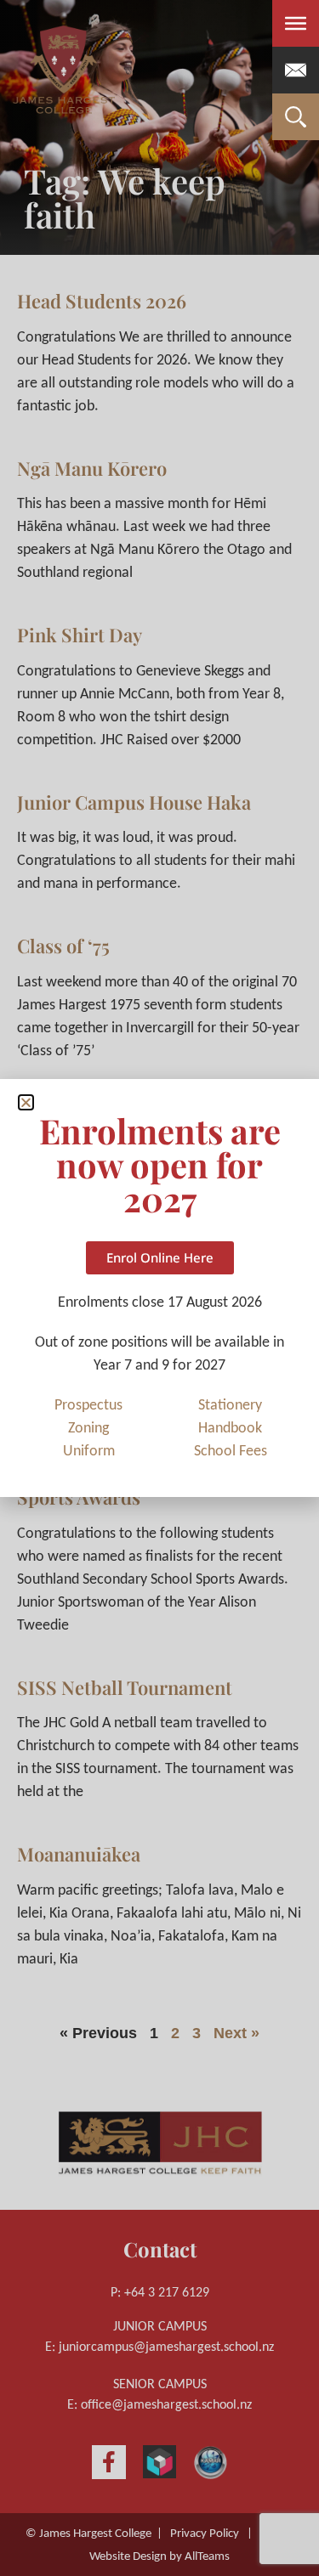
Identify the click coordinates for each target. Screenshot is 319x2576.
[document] (159, 1288)
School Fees (231, 1452)
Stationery (230, 1406)
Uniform (89, 1452)
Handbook (230, 1429)
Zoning (88, 1429)
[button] (26, 1102)
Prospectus (88, 1406)
